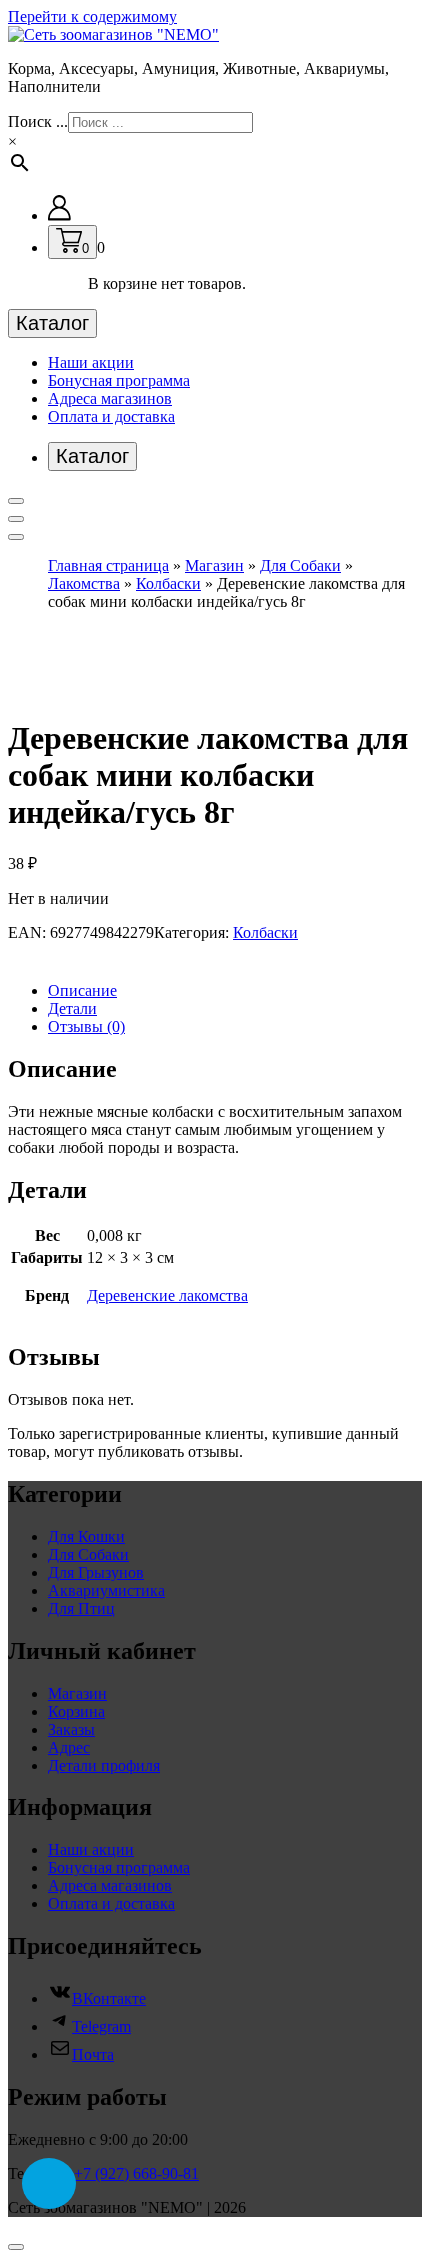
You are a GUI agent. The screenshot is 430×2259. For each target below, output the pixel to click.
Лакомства (84, 583)
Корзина (76, 1711)
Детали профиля (104, 1765)
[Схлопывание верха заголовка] (16, 537)
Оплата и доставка (111, 416)
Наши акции (91, 362)
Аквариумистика (106, 1590)
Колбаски (168, 583)
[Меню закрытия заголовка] (16, 519)
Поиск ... (38, 121)
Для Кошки (86, 1536)
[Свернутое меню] (16, 501)
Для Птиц (81, 1608)
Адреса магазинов (110, 398)
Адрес (69, 1747)
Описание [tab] (82, 990)
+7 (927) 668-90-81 (136, 2173)
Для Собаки (300, 565)
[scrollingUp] (16, 2247)
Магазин (214, 565)
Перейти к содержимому (92, 16)
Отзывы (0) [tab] (86, 1026)
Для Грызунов (96, 1572)
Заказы (71, 1729)
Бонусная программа (119, 380)
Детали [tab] (72, 1008)
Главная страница (108, 565)
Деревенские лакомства (167, 1295)
